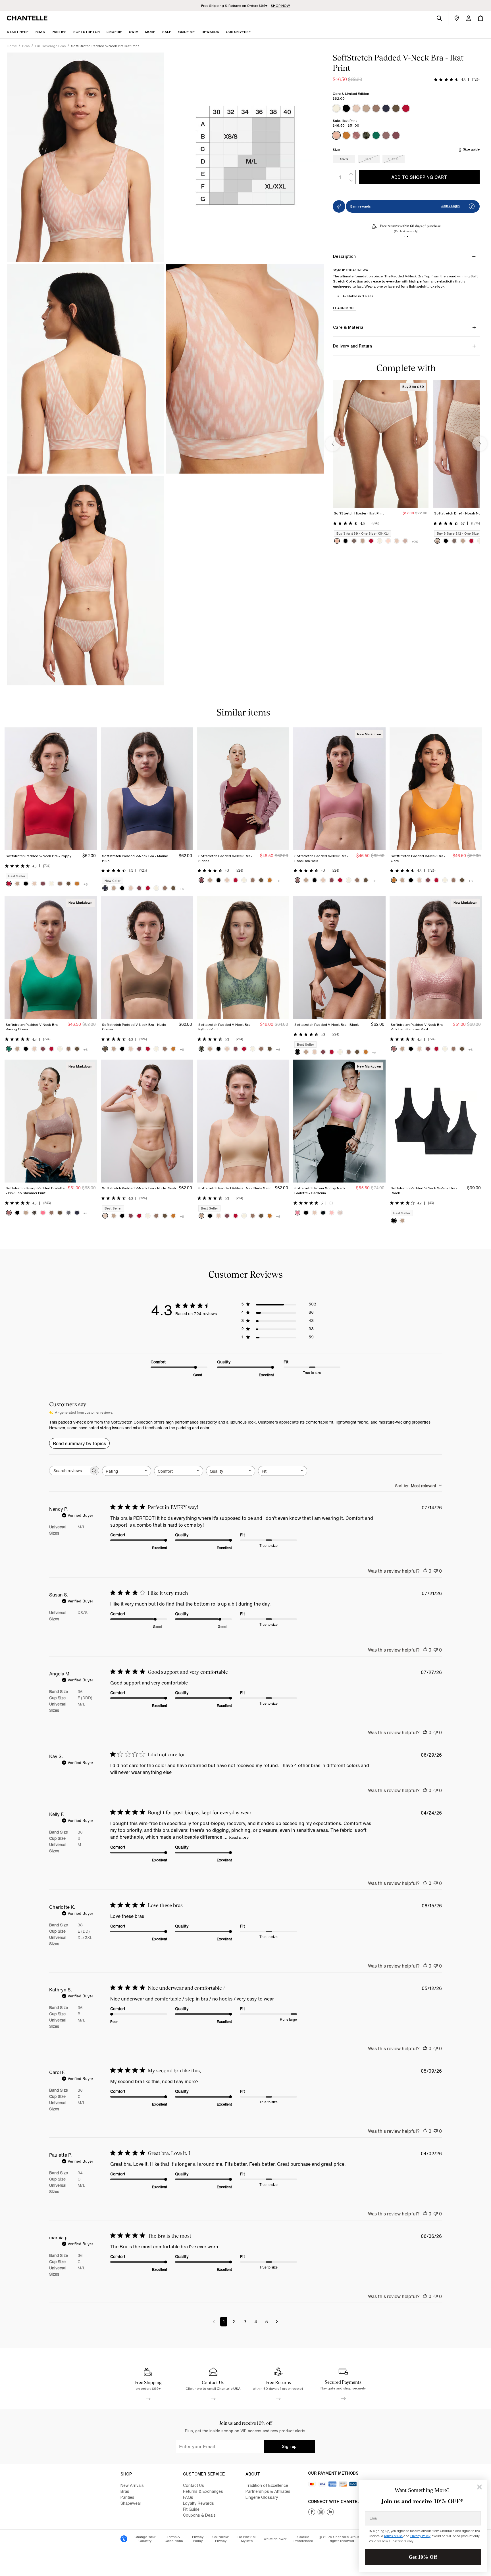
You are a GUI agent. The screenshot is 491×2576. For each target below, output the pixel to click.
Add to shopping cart (419, 177)
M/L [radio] (369, 159)
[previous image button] (333, 444)
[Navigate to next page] (277, 2322)
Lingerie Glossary (262, 2497)
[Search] (439, 18)
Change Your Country (145, 2539)
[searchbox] (69, 1471)
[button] (150, 32)
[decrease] (351, 181)
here (199, 2388)
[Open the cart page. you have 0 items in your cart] (480, 18)
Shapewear (131, 2503)
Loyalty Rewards (198, 2503)
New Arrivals (132, 2485)
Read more (239, 1837)
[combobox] (127, 1471)
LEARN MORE (344, 308)
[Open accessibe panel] (124, 2539)
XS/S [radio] (344, 159)
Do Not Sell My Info (247, 2539)
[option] (336, 108)
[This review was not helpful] (436, 1571)
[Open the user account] (469, 18)
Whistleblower (275, 2539)
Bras (125, 2491)
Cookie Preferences (303, 2539)
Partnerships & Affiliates (268, 2491)
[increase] (351, 174)
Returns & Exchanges (203, 2491)
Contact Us (194, 2485)
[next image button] (480, 444)
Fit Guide (191, 2509)
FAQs (188, 2497)
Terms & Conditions (174, 2539)
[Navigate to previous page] (214, 2322)
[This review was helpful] (425, 1571)
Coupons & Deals (199, 2515)
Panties (127, 2497)
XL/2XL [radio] (394, 159)
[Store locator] (457, 18)
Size (336, 150)
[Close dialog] (479, 2487)
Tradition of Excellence (267, 2485)
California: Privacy (221, 2539)
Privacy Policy (198, 2539)
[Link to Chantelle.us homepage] (28, 18)
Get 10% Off (423, 2557)
